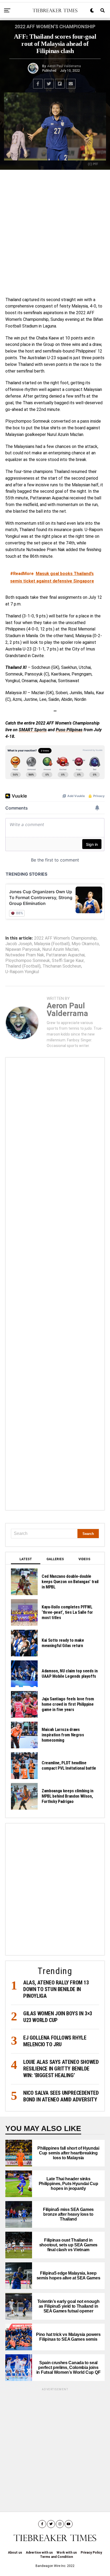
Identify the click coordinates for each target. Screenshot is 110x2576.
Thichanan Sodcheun (62, 966)
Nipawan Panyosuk (23, 949)
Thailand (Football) (23, 966)
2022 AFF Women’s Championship (65, 938)
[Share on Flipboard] (60, 84)
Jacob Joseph (19, 944)
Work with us (67, 2553)
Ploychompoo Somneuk (28, 961)
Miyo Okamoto (85, 944)
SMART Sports (33, 730)
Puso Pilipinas (69, 730)
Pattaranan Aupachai (65, 955)
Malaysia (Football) (52, 944)
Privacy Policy (91, 2553)
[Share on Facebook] (38, 84)
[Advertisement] (55, 232)
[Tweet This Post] (49, 84)
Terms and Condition (56, 2557)
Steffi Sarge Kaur (68, 961)
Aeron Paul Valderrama (64, 66)
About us (15, 2553)
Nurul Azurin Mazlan (60, 949)
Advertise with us (39, 2553)
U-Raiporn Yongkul (22, 972)
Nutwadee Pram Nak (25, 955)
